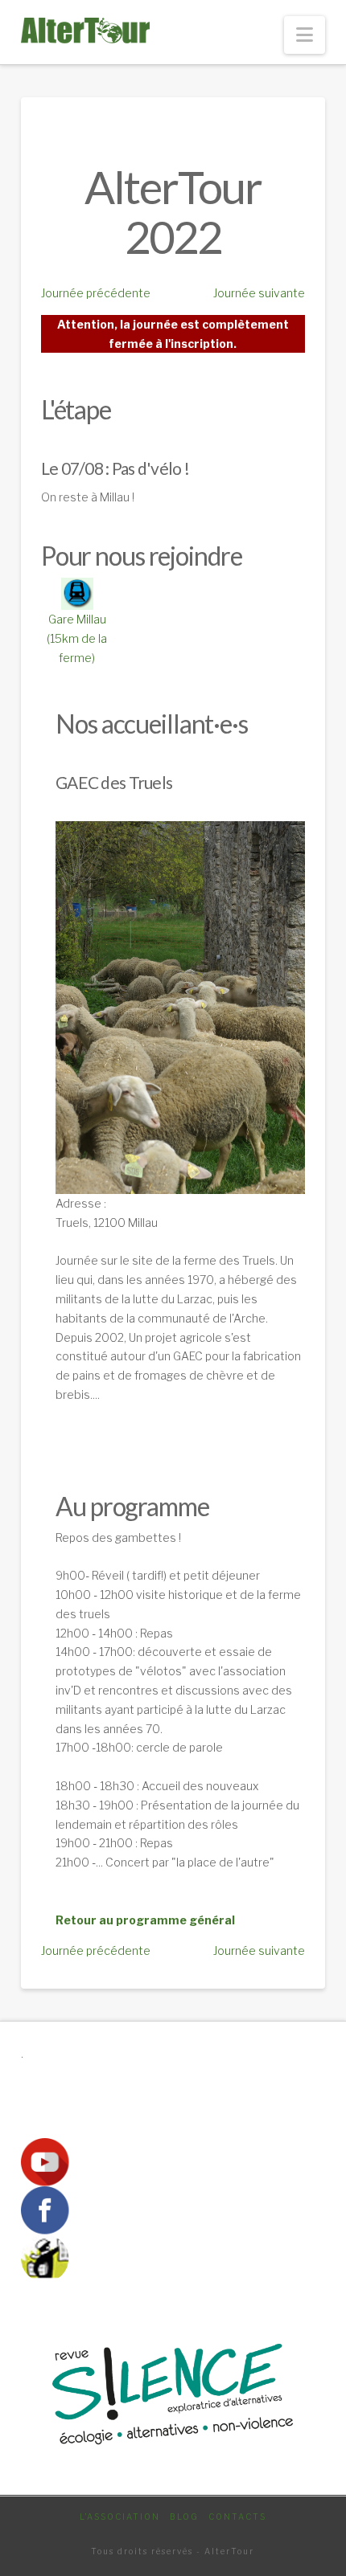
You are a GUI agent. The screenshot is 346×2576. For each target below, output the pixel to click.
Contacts (237, 2517)
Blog (184, 2517)
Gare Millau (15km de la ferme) (77, 638)
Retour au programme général (145, 1920)
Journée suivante (259, 293)
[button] (305, 35)
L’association (120, 2517)
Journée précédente (96, 293)
